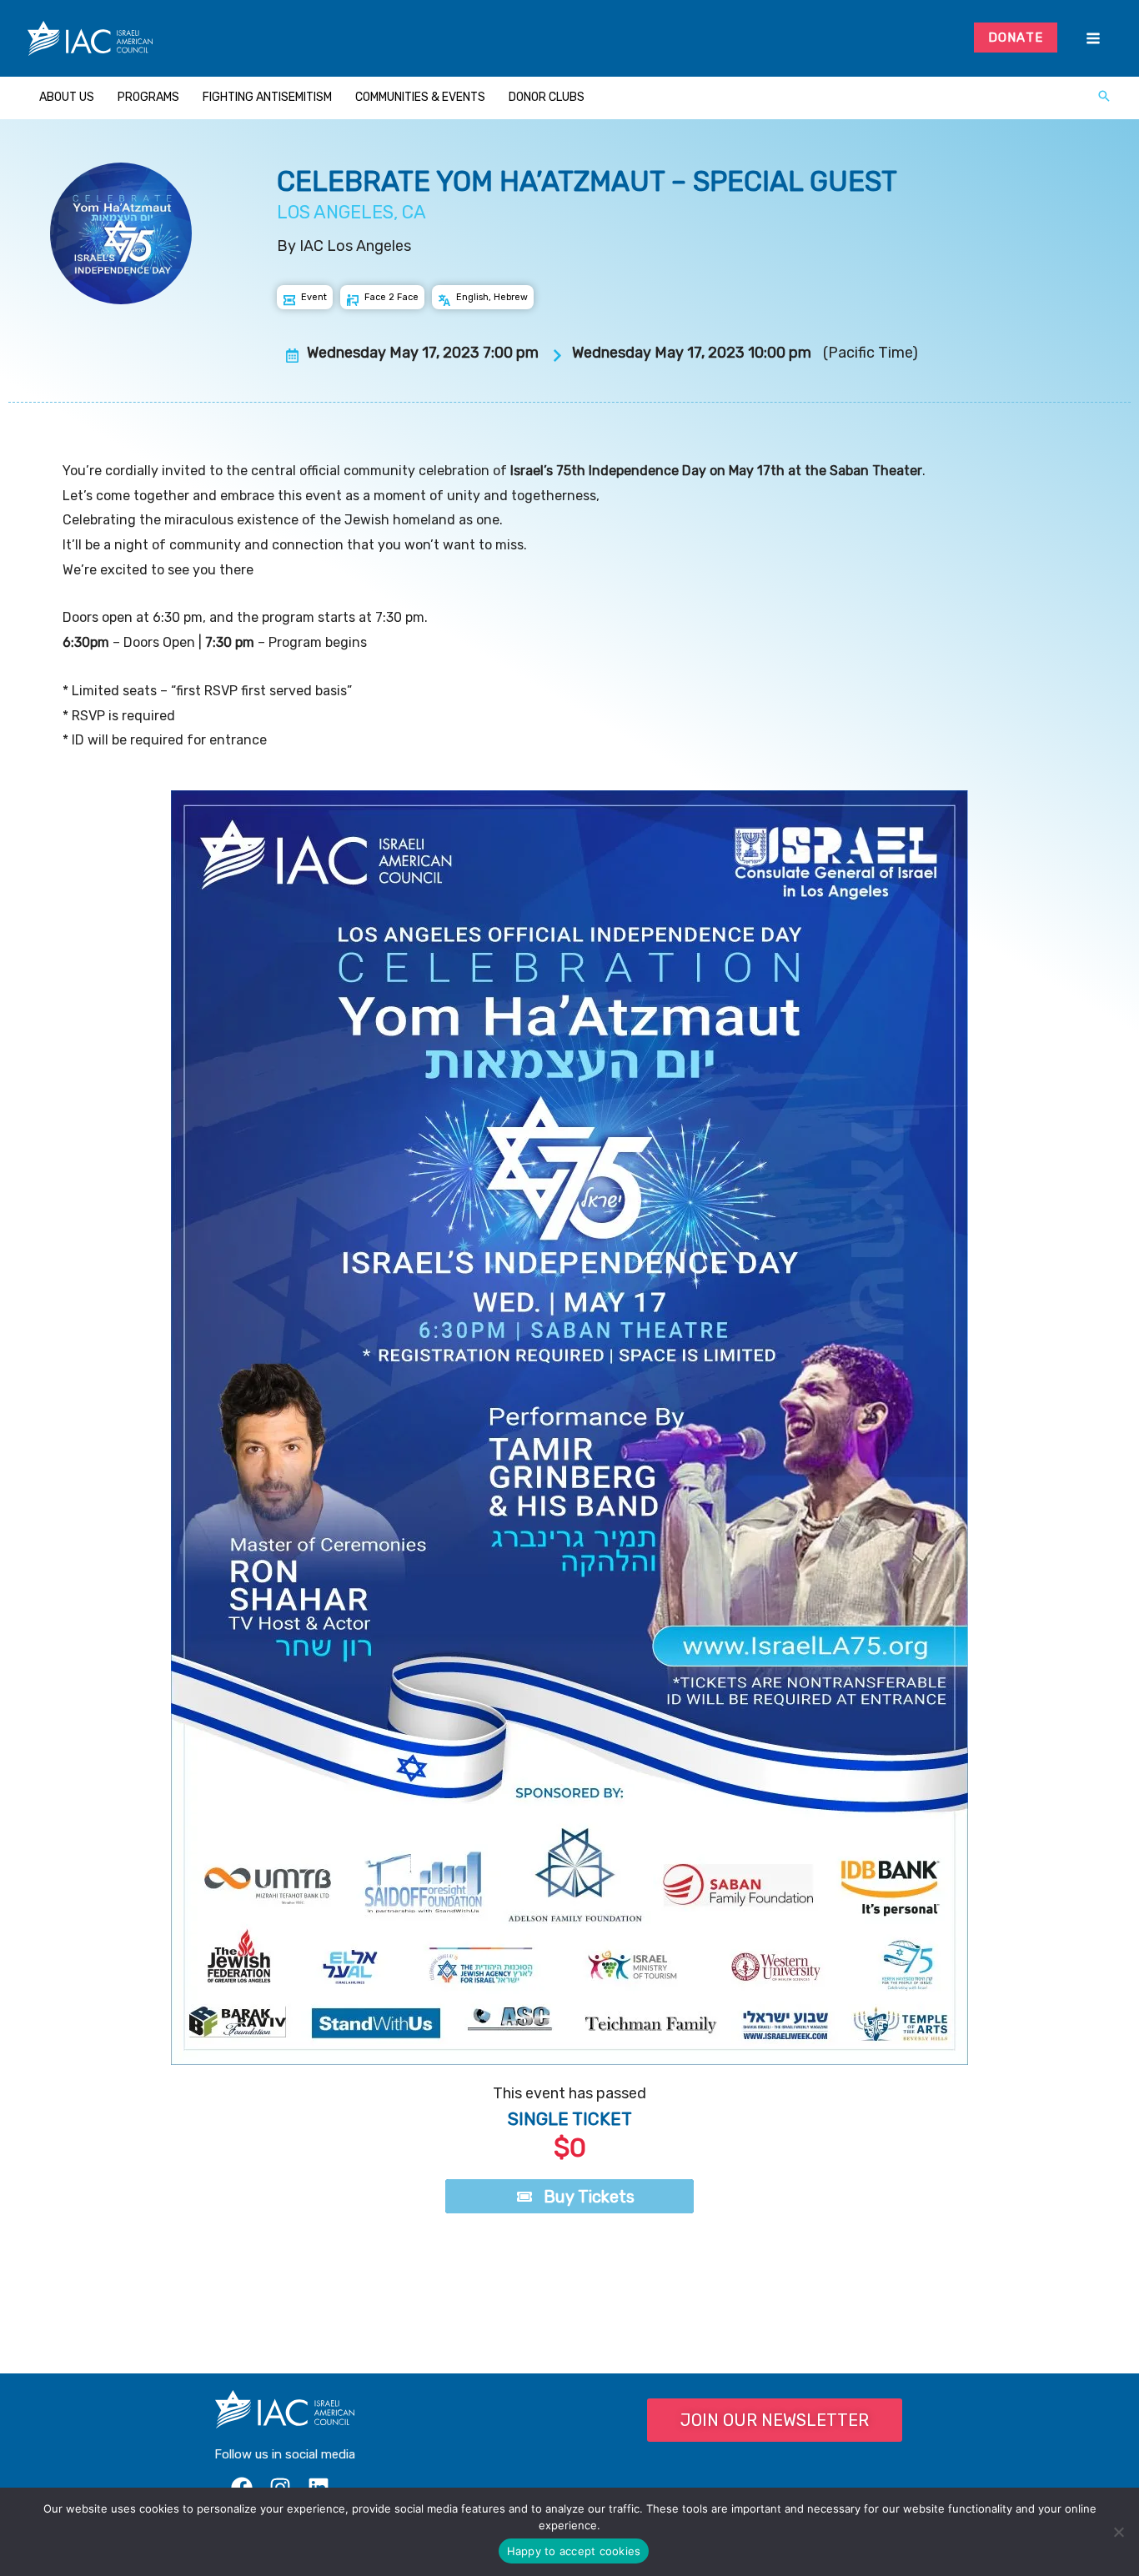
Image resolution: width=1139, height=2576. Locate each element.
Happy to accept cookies (574, 2551)
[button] (1104, 98)
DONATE (1016, 38)
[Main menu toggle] (1093, 39)
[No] (1118, 2532)
